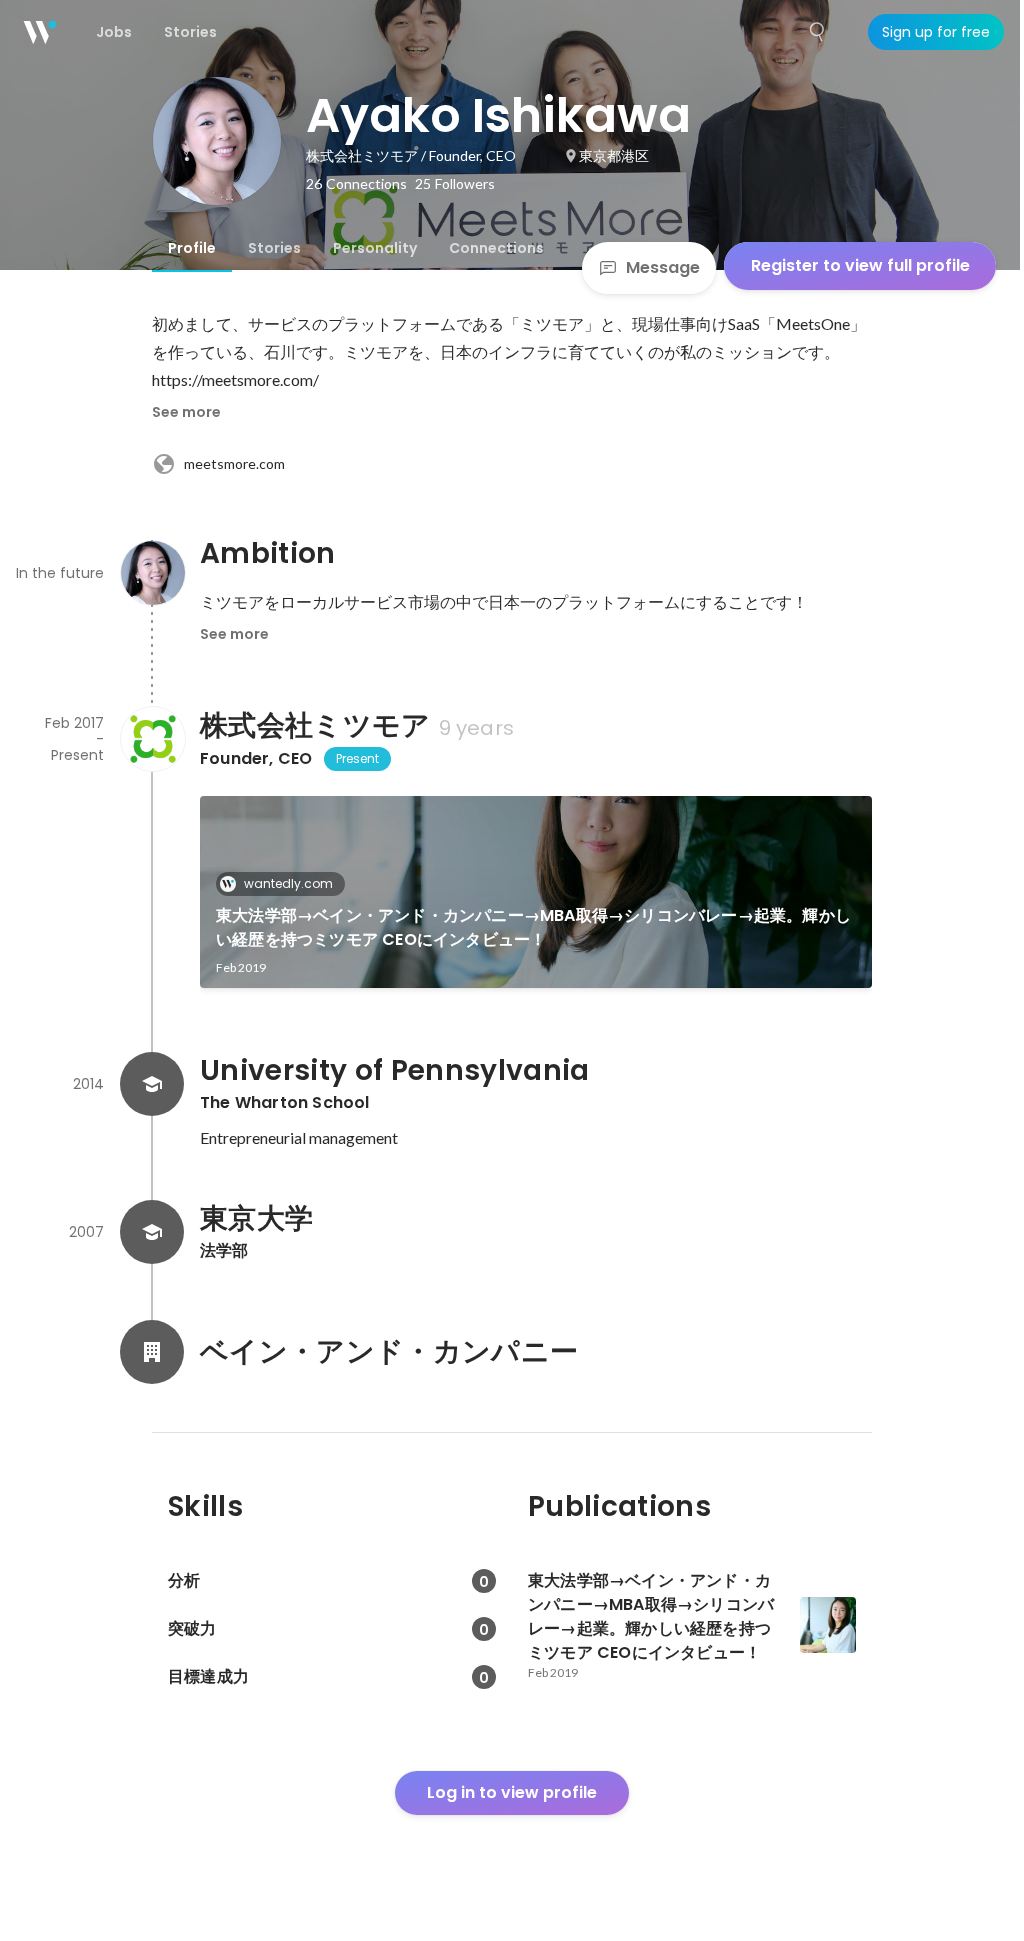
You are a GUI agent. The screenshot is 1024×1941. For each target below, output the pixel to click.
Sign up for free (936, 32)
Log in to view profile (512, 1792)
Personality (375, 248)
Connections (496, 248)
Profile (192, 248)
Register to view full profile (860, 265)
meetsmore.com (234, 463)
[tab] (192, 248)
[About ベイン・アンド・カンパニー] (152, 1352)
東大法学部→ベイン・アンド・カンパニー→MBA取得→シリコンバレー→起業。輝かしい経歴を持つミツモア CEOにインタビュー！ (533, 927)
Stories (274, 248)
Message (663, 267)
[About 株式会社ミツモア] (152, 739)
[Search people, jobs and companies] (818, 32)
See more (186, 412)
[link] (536, 892)
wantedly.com (288, 883)
